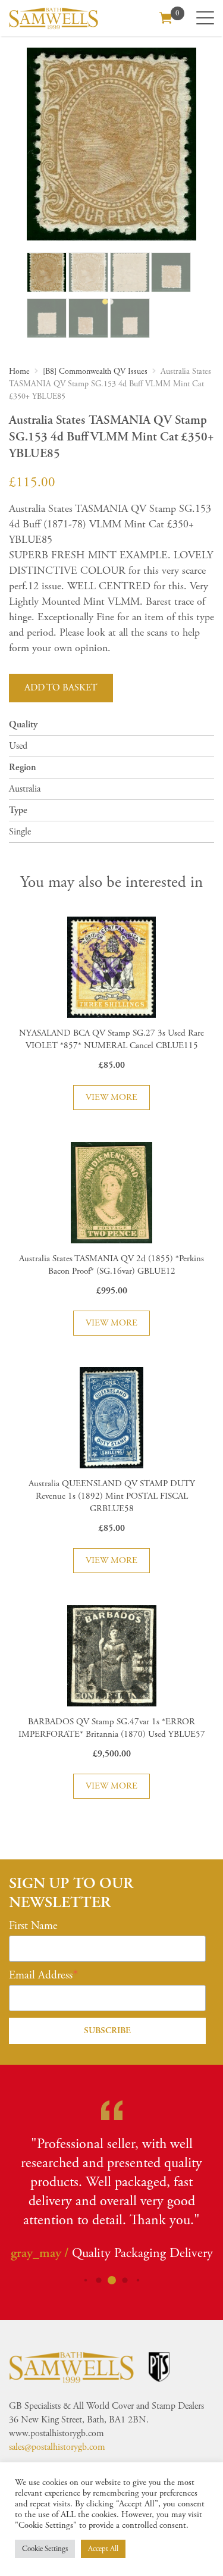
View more (111, 1097)
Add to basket (61, 688)
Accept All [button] (103, 2549)
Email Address (41, 1975)
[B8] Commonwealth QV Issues (95, 371)
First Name (33, 1926)
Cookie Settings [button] (45, 2549)
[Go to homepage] (54, 18)
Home (19, 371)
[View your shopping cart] (166, 17)
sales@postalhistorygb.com (57, 2447)
